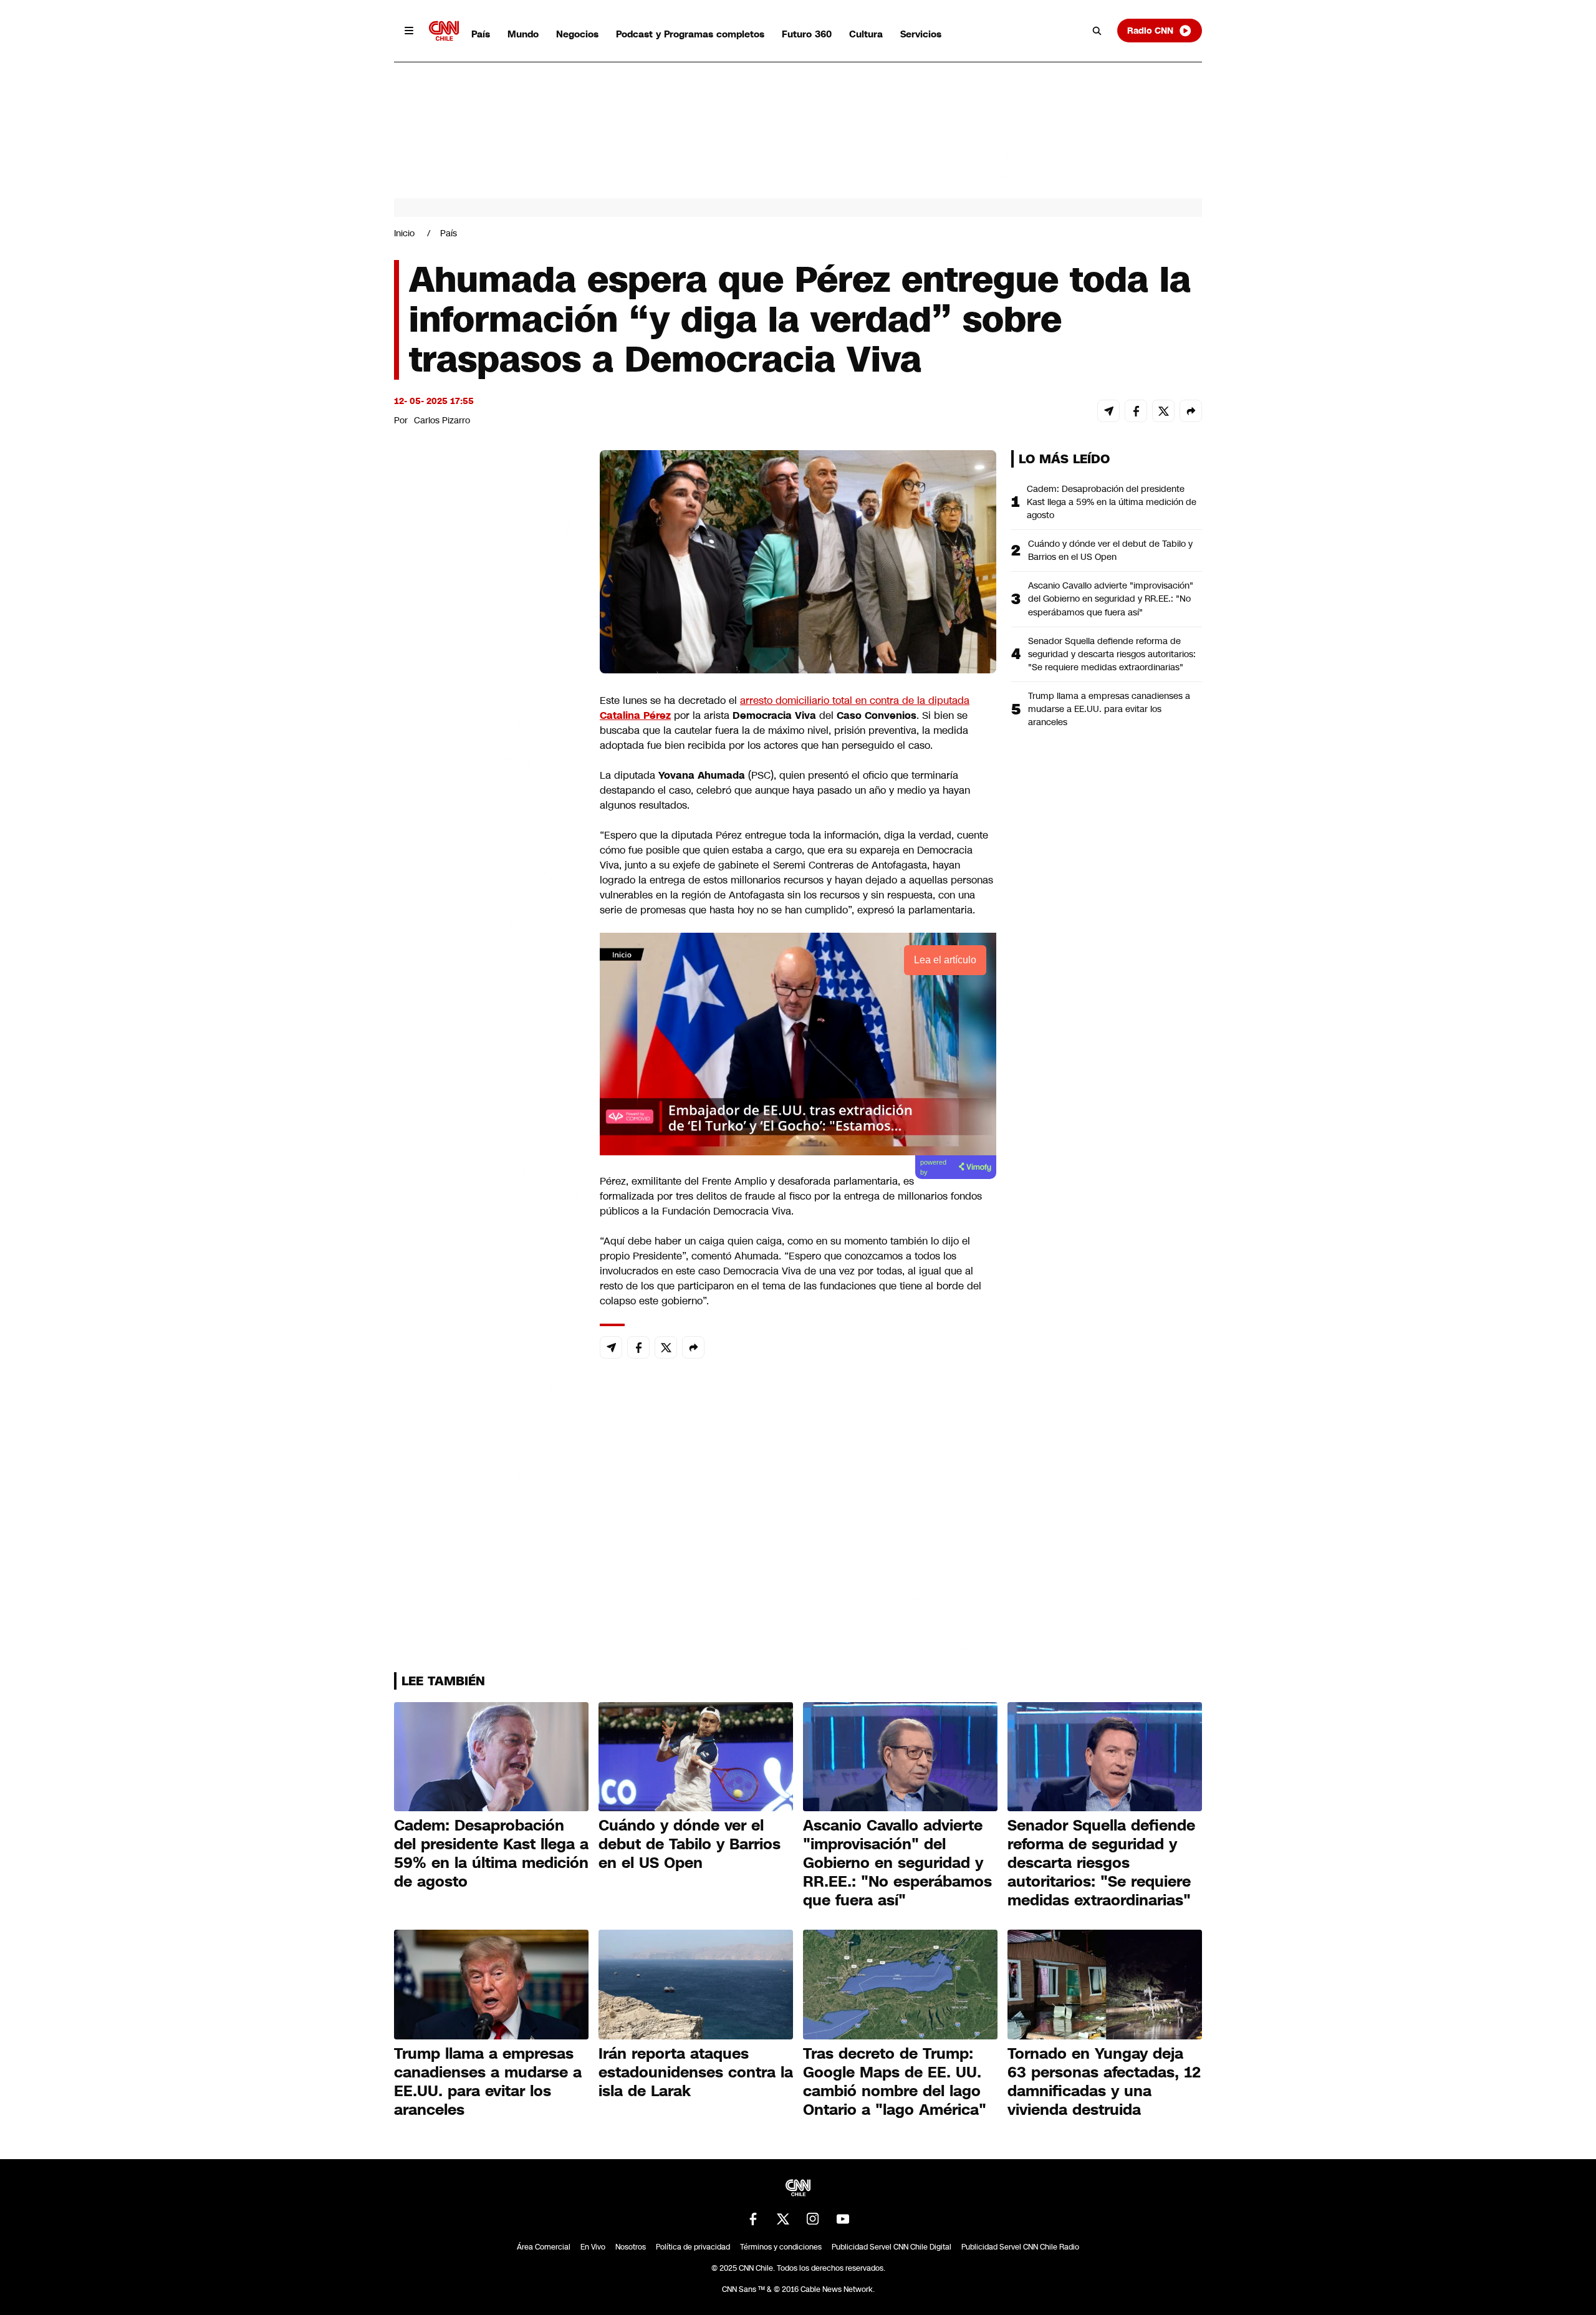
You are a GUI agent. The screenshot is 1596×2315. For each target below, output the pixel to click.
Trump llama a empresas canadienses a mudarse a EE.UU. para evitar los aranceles (1109, 709)
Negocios (577, 34)
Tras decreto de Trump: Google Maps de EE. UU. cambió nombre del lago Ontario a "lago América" (895, 2082)
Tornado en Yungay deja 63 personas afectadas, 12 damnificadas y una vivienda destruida (1104, 2082)
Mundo (523, 34)
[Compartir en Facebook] (1136, 411)
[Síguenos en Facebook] (753, 2219)
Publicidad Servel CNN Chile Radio (1020, 2247)
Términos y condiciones (781, 2247)
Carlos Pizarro (442, 420)
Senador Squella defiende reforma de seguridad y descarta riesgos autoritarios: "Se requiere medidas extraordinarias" (1112, 654)
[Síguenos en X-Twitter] (783, 2219)
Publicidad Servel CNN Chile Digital (892, 2247)
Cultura (866, 34)
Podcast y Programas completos (690, 34)
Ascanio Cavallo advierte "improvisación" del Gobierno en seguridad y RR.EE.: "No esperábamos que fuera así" (1111, 599)
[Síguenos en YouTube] (843, 2219)
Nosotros (631, 2247)
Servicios (921, 34)
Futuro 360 (807, 34)
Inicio (404, 233)
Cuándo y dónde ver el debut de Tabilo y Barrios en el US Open (1110, 550)
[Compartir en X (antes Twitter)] (1163, 411)
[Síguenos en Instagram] (813, 2219)
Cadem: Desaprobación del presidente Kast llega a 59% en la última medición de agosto (1112, 502)
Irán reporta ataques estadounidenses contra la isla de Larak (696, 2072)
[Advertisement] (488, 1165)
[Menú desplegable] (409, 31)
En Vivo (593, 2247)
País (481, 34)
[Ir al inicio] (444, 31)
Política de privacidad (693, 2247)
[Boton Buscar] (1097, 31)
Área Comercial (544, 2247)
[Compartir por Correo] (1108, 411)
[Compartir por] (1191, 411)
